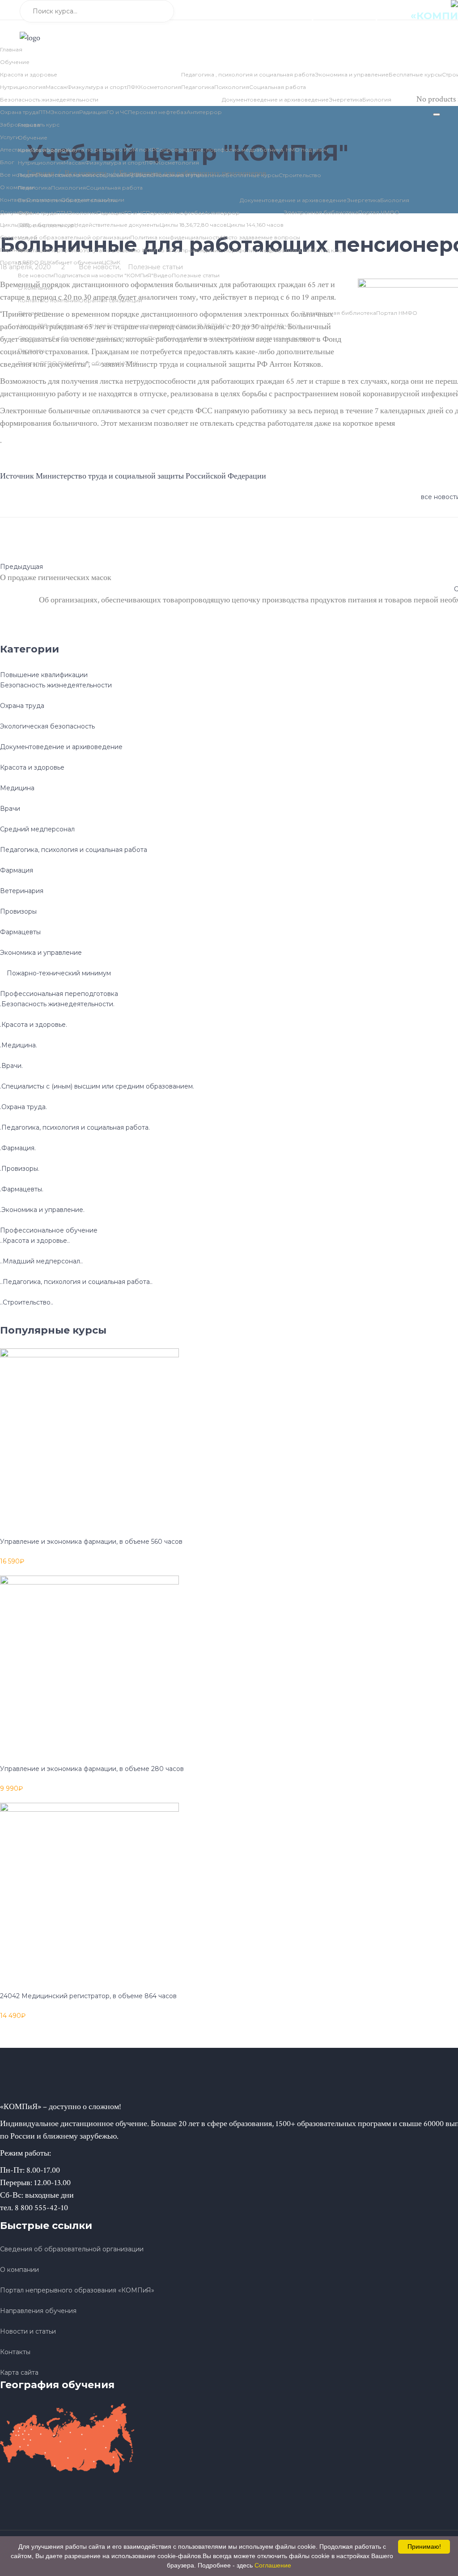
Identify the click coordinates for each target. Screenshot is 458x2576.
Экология (65, 112)
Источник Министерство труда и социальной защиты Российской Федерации (133, 476)
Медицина (17, 788)
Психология (232, 87)
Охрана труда (19, 112)
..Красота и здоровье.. (35, 1241)
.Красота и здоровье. (34, 1025)
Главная (11, 49)
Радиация (93, 112)
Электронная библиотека (339, 313)
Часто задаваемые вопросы (279, 338)
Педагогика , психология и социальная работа (248, 74)
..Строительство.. (27, 1302)
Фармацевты (20, 932)
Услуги (10, 137)
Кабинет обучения (93, 363)
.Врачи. (11, 1066)
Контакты (31, 300)
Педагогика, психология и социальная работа (74, 850)
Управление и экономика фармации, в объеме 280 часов (92, 1769)
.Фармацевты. (22, 1189)
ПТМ (45, 112)
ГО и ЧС (117, 112)
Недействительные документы (135, 325)
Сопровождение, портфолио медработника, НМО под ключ (242, 150)
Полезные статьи (196, 275)
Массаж (56, 87)
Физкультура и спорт (97, 87)
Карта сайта (19, 2373)
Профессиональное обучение (49, 1230)
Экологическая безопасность (47, 726)
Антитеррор (204, 112)
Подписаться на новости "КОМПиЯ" (104, 275)
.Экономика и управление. (42, 1210)
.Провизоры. (20, 1169)
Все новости (36, 275)
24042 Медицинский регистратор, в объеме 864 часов (88, 1996)
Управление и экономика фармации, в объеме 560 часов (91, 1542)
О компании (61, 300)
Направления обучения (38, 2311)
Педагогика (198, 87)
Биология (377, 100)
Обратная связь (102, 300)
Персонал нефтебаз (157, 112)
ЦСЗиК (129, 363)
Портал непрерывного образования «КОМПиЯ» (77, 2290)
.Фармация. (18, 1148)
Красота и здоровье (29, 74)
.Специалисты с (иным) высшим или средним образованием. (97, 1086)
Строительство (300, 175)
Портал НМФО (397, 313)
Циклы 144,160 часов (273, 325)
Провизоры (18, 911)
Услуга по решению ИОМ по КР (110, 150)
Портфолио (48, 150)
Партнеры (32, 350)
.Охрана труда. (23, 1107)
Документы (34, 313)
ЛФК (133, 87)
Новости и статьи (28, 2331)
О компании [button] (35, 288)
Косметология (160, 87)
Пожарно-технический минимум (59, 973)
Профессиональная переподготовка (59, 994)
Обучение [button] (15, 62)
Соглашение (273, 2565)
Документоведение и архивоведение (275, 100)
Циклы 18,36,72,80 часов (211, 325)
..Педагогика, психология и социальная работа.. (76, 1282)
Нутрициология (23, 87)
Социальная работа (278, 87)
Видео (163, 275)
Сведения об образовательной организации (83, 338)
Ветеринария (22, 891)
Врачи (10, 809)
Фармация (17, 870)
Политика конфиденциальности (194, 338)
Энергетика (346, 100)
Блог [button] (7, 162)
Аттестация (15, 150)
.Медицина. (19, 1045)
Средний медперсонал (37, 829)
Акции (133, 300)
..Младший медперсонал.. (41, 1261)
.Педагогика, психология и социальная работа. (75, 1127)
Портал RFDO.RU (42, 363)
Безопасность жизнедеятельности (49, 100)
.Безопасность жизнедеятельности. (57, 1004)
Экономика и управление (352, 74)
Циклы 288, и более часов (55, 325)
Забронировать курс (30, 125)
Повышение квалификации (44, 675)
